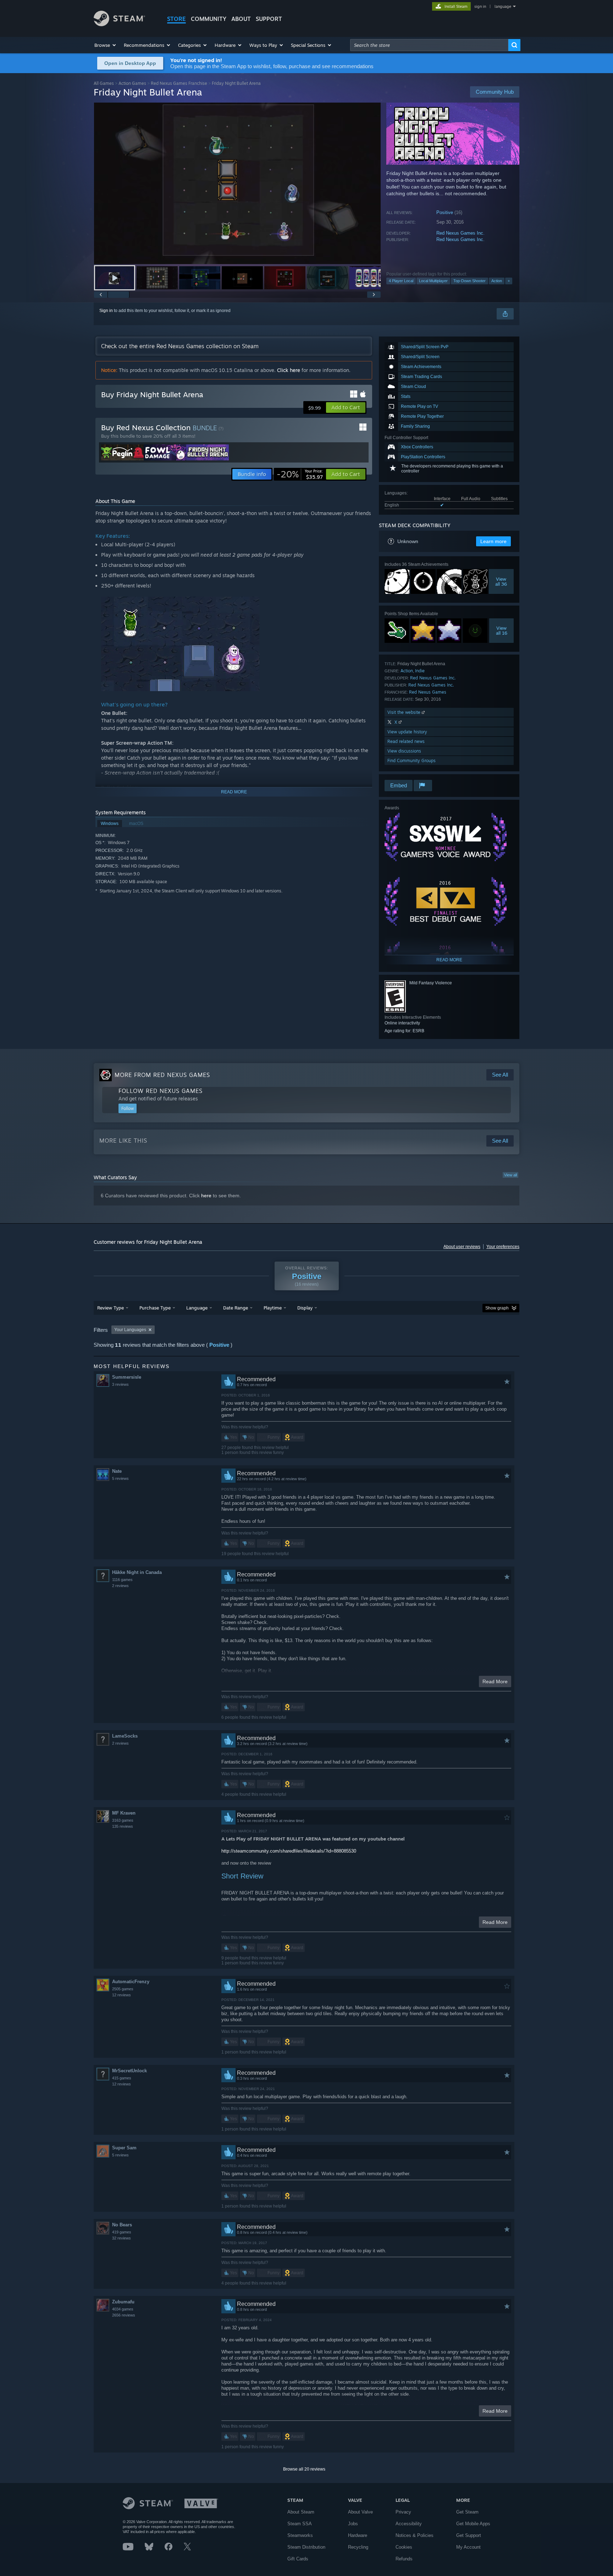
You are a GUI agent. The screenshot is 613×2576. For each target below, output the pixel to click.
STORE (176, 19)
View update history (407, 732)
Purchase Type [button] (155, 1308)
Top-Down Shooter (470, 281)
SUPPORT (269, 19)
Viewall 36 (501, 581)
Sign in (106, 311)
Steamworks (300, 2535)
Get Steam (467, 2512)
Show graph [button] (497, 1308)
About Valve (360, 2512)
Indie (420, 671)
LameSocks (125, 1736)
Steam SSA (300, 2524)
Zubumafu (123, 2302)
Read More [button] (495, 1681)
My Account (468, 2547)
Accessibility (409, 2524)
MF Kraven (124, 1813)
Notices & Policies (415, 2535)
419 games (122, 2232)
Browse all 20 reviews (304, 2469)
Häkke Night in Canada (137, 1572)
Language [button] (197, 1308)
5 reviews (120, 1478)
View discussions (404, 751)
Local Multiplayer (433, 281)
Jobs (353, 2524)
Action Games (132, 83)
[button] (106, 45)
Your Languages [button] (130, 1330)
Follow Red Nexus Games (161, 1091)
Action (497, 281)
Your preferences (503, 1247)
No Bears (122, 2225)
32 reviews (122, 2238)
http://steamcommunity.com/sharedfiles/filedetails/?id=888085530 (289, 1851)
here (206, 1196)
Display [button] (305, 1308)
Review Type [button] (111, 1308)
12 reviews (122, 1995)
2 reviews (120, 1586)
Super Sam (124, 2148)
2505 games (123, 1989)
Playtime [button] (273, 1308)
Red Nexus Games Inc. (460, 233)
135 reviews (123, 1826)
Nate (117, 1471)
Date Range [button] (236, 1308)
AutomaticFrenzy (131, 1982)
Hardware (358, 2535)
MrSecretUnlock (129, 2071)
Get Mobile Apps (473, 2524)
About (241, 19)
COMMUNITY (209, 19)
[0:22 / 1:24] (237, 183)
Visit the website (405, 712)
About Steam (301, 2512)
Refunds (404, 2559)
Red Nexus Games (428, 692)
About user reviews (462, 1247)
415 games (122, 2078)
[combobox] (429, 45)
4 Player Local (401, 281)
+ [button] (509, 281)
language (503, 6)
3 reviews (120, 1384)
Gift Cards (298, 2559)
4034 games (123, 2309)
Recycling (358, 2547)
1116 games (122, 1580)
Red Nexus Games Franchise (179, 83)
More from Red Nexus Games (162, 1075)
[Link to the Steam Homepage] (119, 24)
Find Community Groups (412, 761)
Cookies (404, 2547)
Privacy (403, 2512)
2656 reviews (124, 2315)
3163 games (123, 1820)
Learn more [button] (493, 541)
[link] (300, 474)
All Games (104, 83)
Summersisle (127, 1377)
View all (510, 1175)
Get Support (469, 2535)
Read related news (406, 741)
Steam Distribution (306, 2547)
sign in (480, 6)
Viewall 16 (502, 630)
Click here (289, 370)
